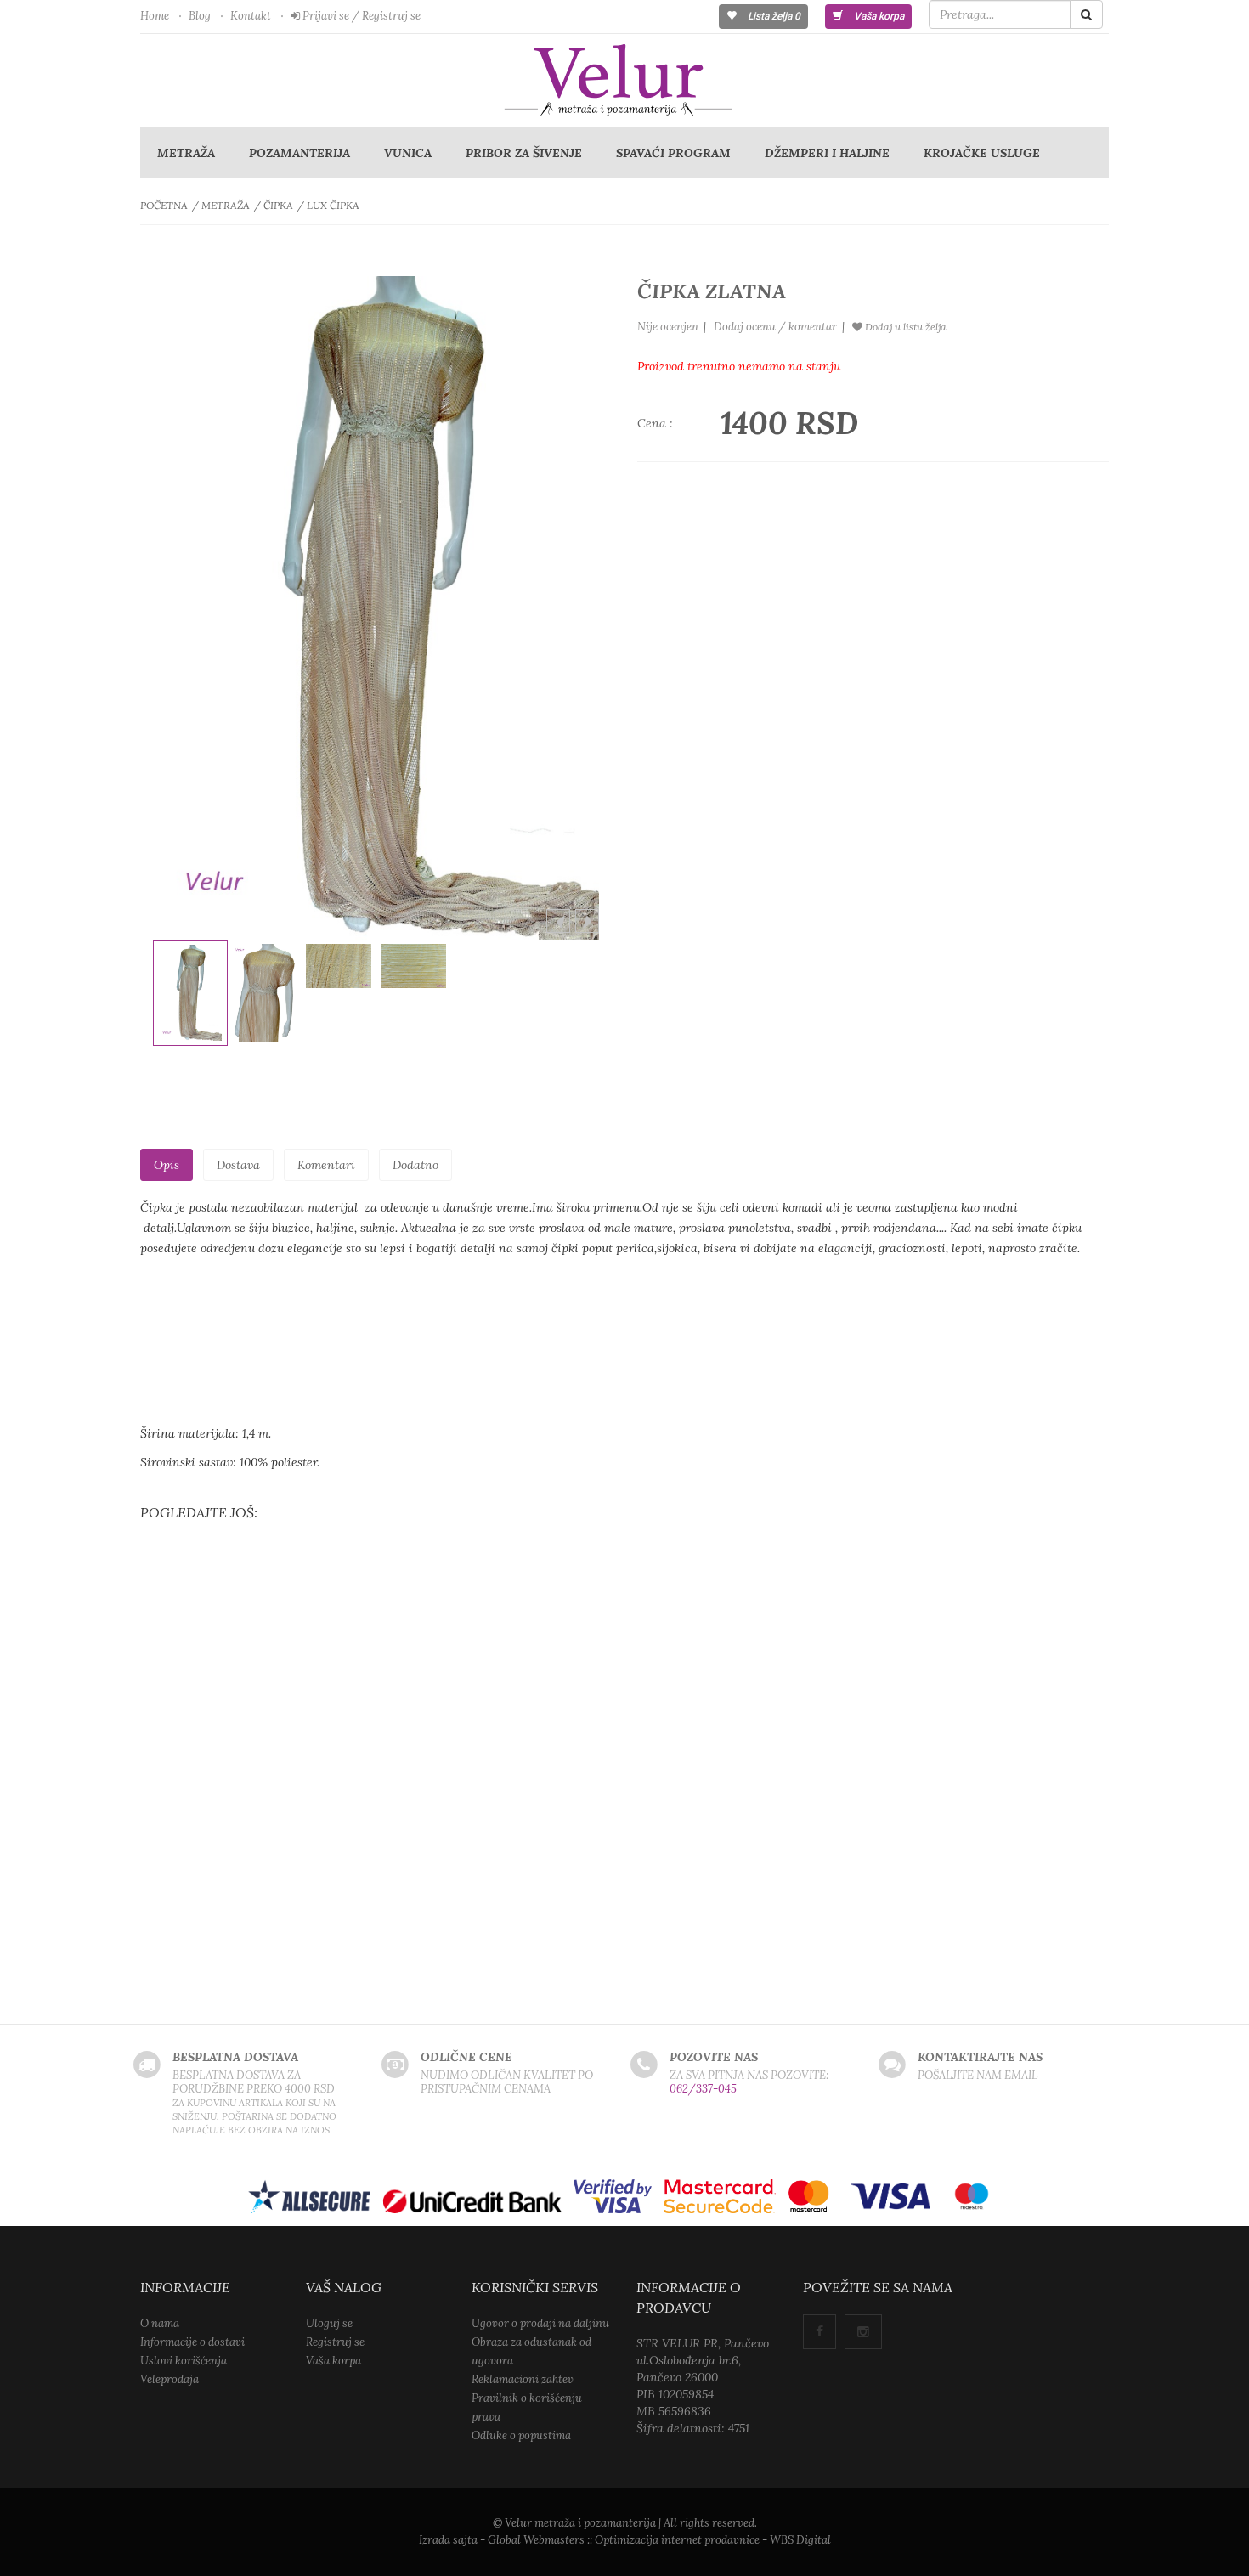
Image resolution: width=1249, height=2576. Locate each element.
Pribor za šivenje (524, 153)
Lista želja (773, 16)
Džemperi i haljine (827, 153)
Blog (200, 16)
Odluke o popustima (521, 2435)
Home (155, 16)
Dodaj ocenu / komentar (775, 327)
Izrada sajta (448, 2540)
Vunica (408, 153)
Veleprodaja (170, 2379)
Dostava (238, 1165)
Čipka (278, 205)
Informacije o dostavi (192, 2342)
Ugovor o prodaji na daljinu (540, 2323)
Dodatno (415, 1165)
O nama (160, 2323)
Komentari (326, 1165)
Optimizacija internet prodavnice (677, 2540)
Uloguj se (329, 2323)
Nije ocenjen (668, 327)
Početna (164, 205)
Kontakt (251, 16)
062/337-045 (703, 2089)
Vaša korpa (878, 16)
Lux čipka (333, 205)
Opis (167, 1165)
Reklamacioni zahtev (523, 2379)
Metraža (186, 153)
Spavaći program (673, 153)
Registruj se (335, 2342)
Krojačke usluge (982, 153)
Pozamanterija (300, 153)
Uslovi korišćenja (184, 2361)
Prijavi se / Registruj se (360, 16)
